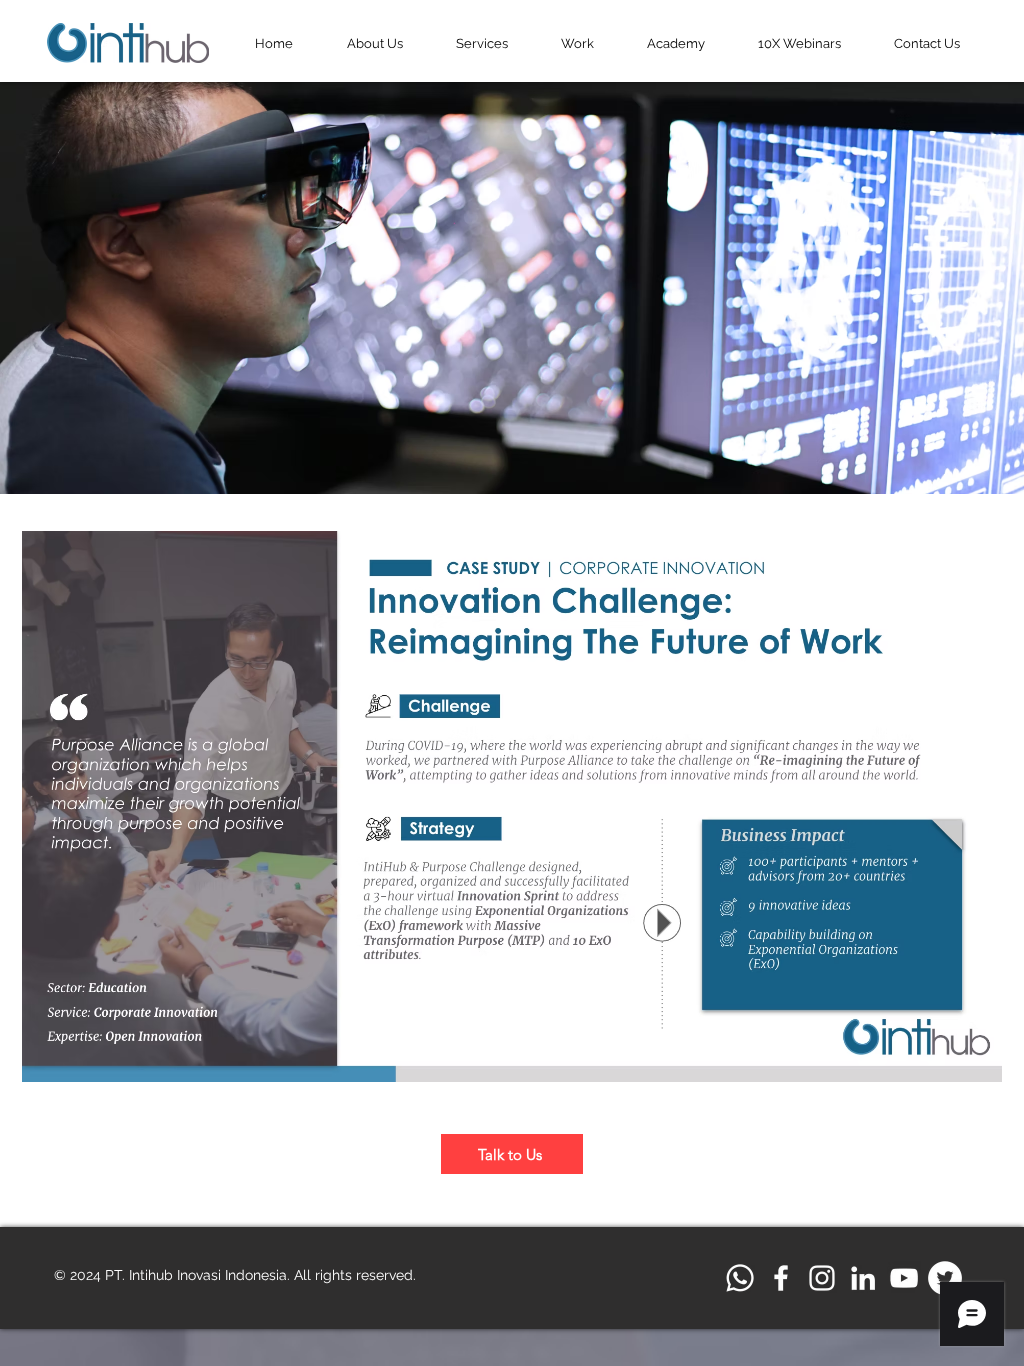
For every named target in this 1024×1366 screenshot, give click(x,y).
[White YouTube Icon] (904, 1278)
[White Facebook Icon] (781, 1278)
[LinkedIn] (863, 1278)
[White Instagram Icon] (822, 1278)
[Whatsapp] (740, 1278)
